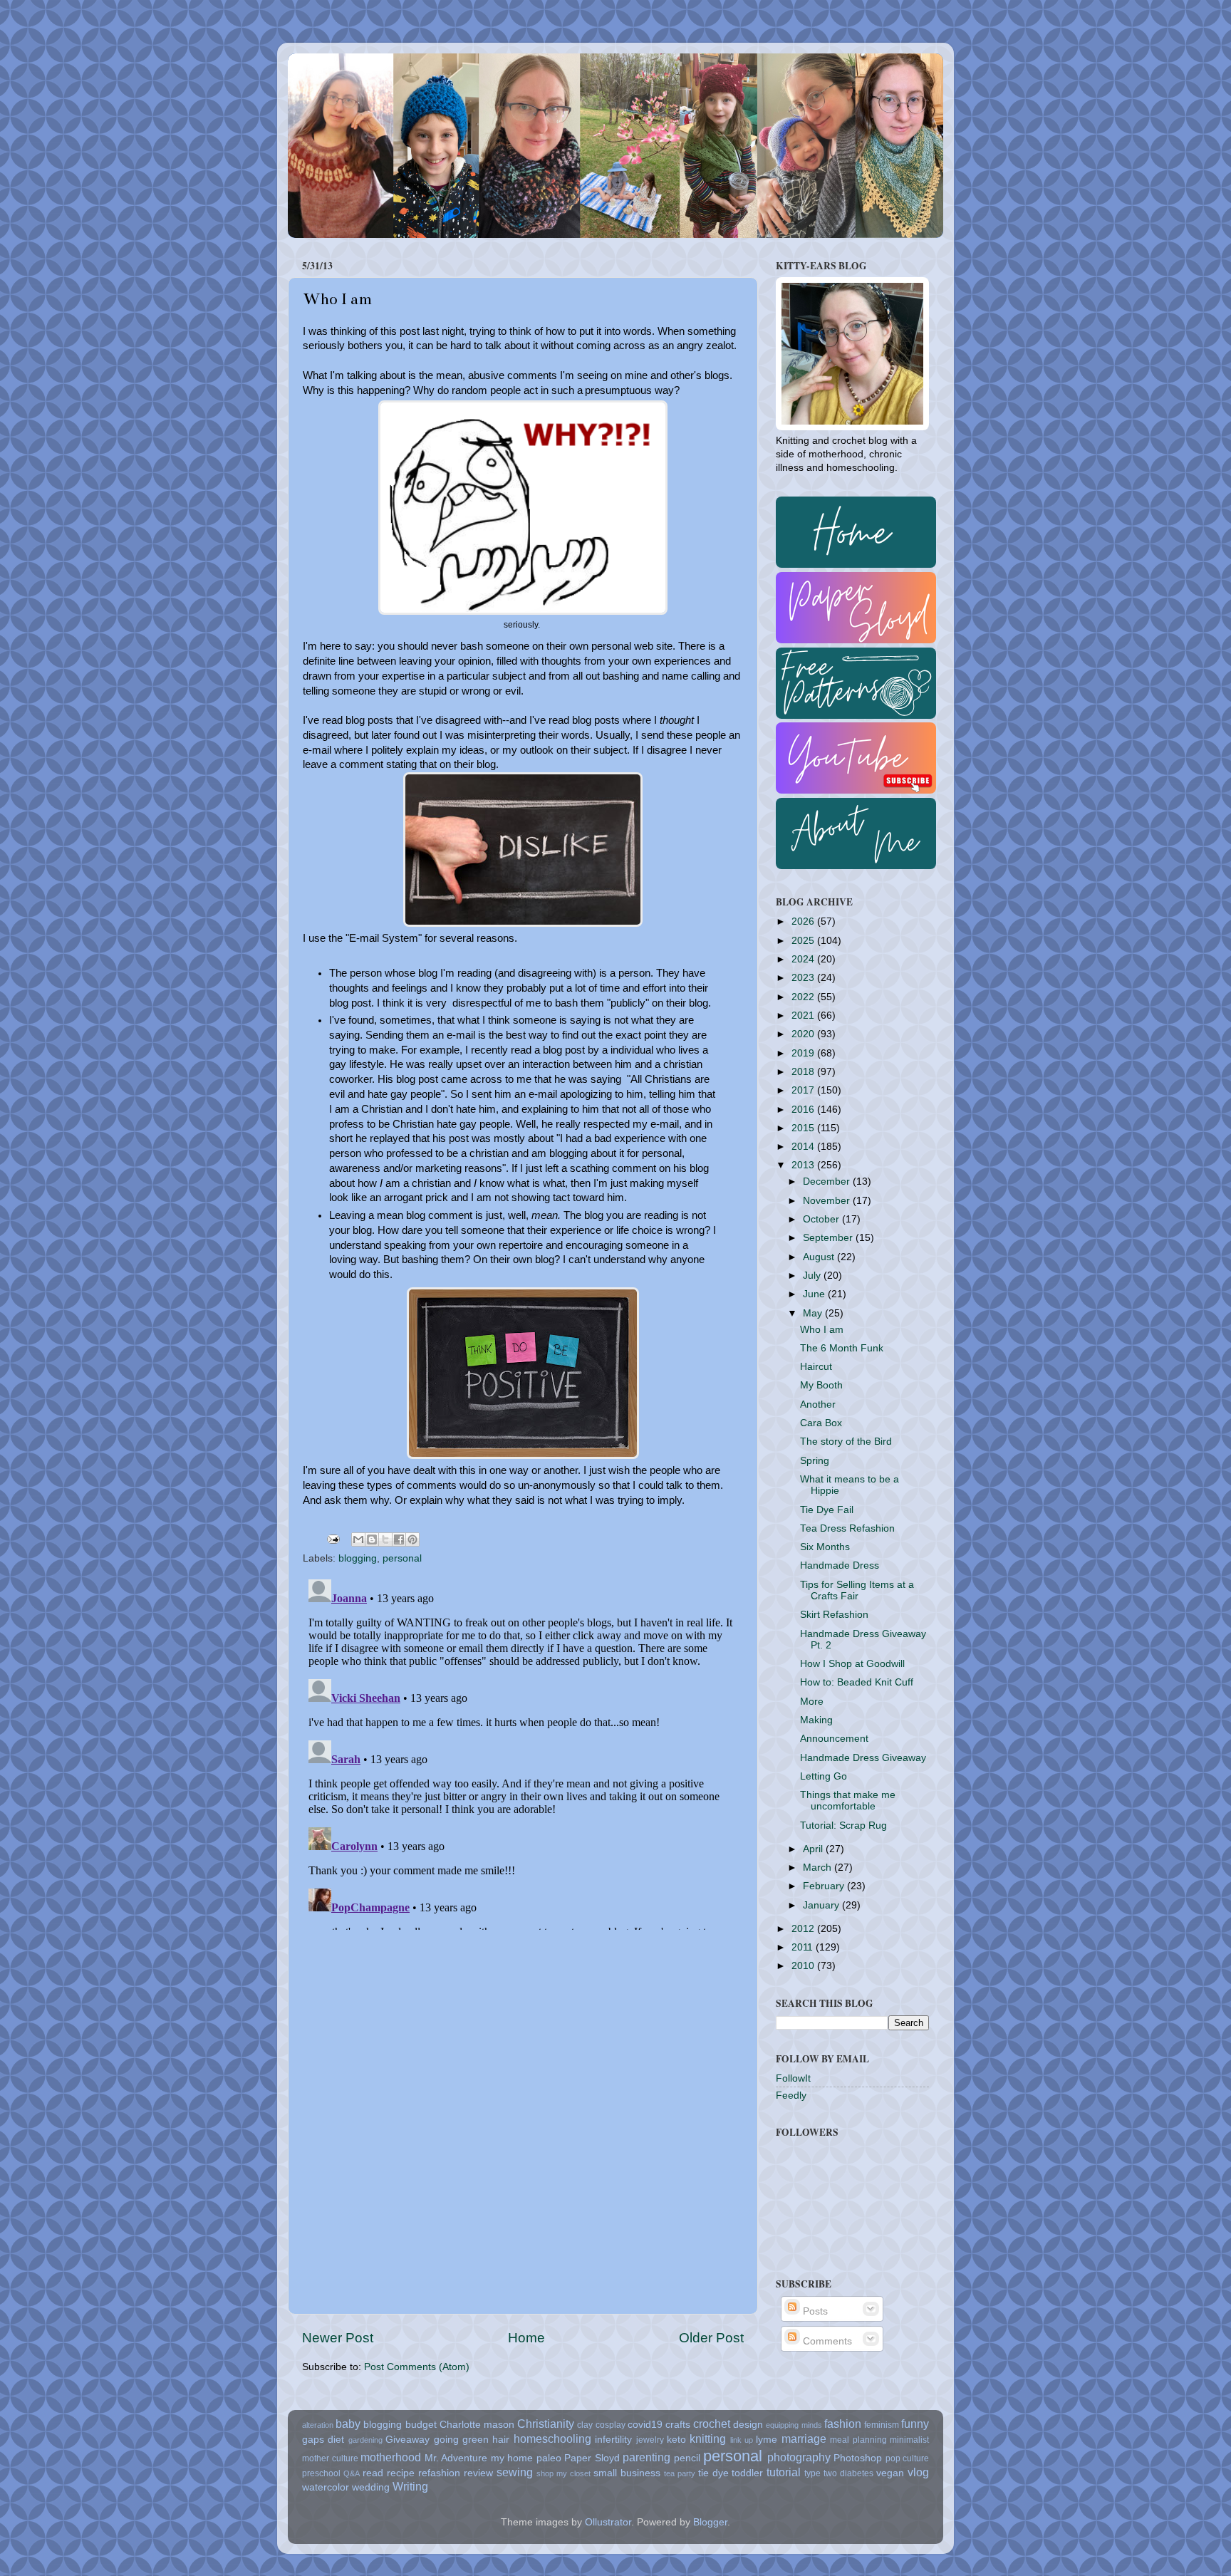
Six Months (825, 1547)
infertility (613, 2440)
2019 (804, 1053)
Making (816, 1720)
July (813, 1276)
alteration (318, 2425)
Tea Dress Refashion (847, 1528)
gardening (365, 2440)
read (373, 2473)
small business (627, 2473)
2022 (804, 997)
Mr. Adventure (456, 2458)
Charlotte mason (477, 2425)
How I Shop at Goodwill (852, 1664)
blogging (358, 1558)
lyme (767, 2440)
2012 (804, 1929)
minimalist (909, 2440)
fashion (843, 2424)
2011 (804, 1947)
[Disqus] (523, 1752)
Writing (410, 2486)
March (819, 1868)
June (815, 1294)
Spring (815, 1461)
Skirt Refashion (834, 1615)
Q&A (352, 2473)
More (812, 1702)
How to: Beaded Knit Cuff (857, 1682)
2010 (804, 1966)
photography (799, 2457)
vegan (890, 2473)
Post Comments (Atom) (417, 2367)
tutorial (784, 2472)
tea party (680, 2473)
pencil (687, 2458)
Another (818, 1404)
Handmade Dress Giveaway (863, 1758)
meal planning (858, 2440)
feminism (882, 2425)
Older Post (711, 2338)
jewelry (650, 2440)
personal (402, 1558)
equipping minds (794, 2425)
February (825, 1886)
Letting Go (824, 1776)
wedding (371, 2487)
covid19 (645, 2425)
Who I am (822, 1330)
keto (676, 2440)
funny (915, 2424)
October (822, 1219)
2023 (804, 978)
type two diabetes (839, 2473)
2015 (804, 1128)
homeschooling (552, 2439)
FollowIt (793, 2078)
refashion (439, 2473)
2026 (804, 921)
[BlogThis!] (372, 1539)
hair (501, 2440)
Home (526, 2338)
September (829, 1238)
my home (512, 2458)
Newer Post (338, 2338)
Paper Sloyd (592, 2458)
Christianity (546, 2424)
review (478, 2473)
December (828, 1181)
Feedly (791, 2095)
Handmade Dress (840, 1565)
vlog (918, 2472)
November (828, 1201)
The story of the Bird (846, 1442)
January (822, 1905)
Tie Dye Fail (827, 1510)
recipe (401, 2473)
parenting (646, 2457)
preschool (321, 2473)
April (814, 1849)
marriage (804, 2439)
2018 (804, 1072)
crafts (678, 2425)
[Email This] (358, 1539)
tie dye (713, 2473)
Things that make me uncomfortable (848, 1801)
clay (585, 2425)
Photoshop (858, 2458)
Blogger (710, 2522)
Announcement (834, 1739)
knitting (708, 2439)
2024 (804, 959)
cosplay (611, 2425)
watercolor (326, 2487)
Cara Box (821, 1423)
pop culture (908, 2458)
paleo (549, 2458)
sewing (515, 2472)
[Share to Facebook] (399, 1539)
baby (348, 2424)
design (748, 2425)
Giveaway (407, 2440)
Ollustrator (608, 2522)
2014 (804, 1147)
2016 (804, 1110)
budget (421, 2425)
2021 (804, 1016)
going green (461, 2440)
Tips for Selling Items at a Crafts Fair (857, 1590)
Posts (814, 2311)
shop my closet (563, 2473)
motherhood (391, 2457)
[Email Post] (332, 1538)
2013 (804, 1165)
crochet (712, 2424)
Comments (826, 2341)
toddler (747, 2473)
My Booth (821, 1385)
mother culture (330, 2458)
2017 (804, 1090)
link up (742, 2440)
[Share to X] (385, 1539)
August (820, 1257)
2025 (804, 941)
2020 (804, 1034)
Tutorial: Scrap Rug (843, 1825)
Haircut (816, 1367)
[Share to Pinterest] (412, 1539)
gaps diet (323, 2440)
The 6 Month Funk (842, 1348)
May (814, 1313)
